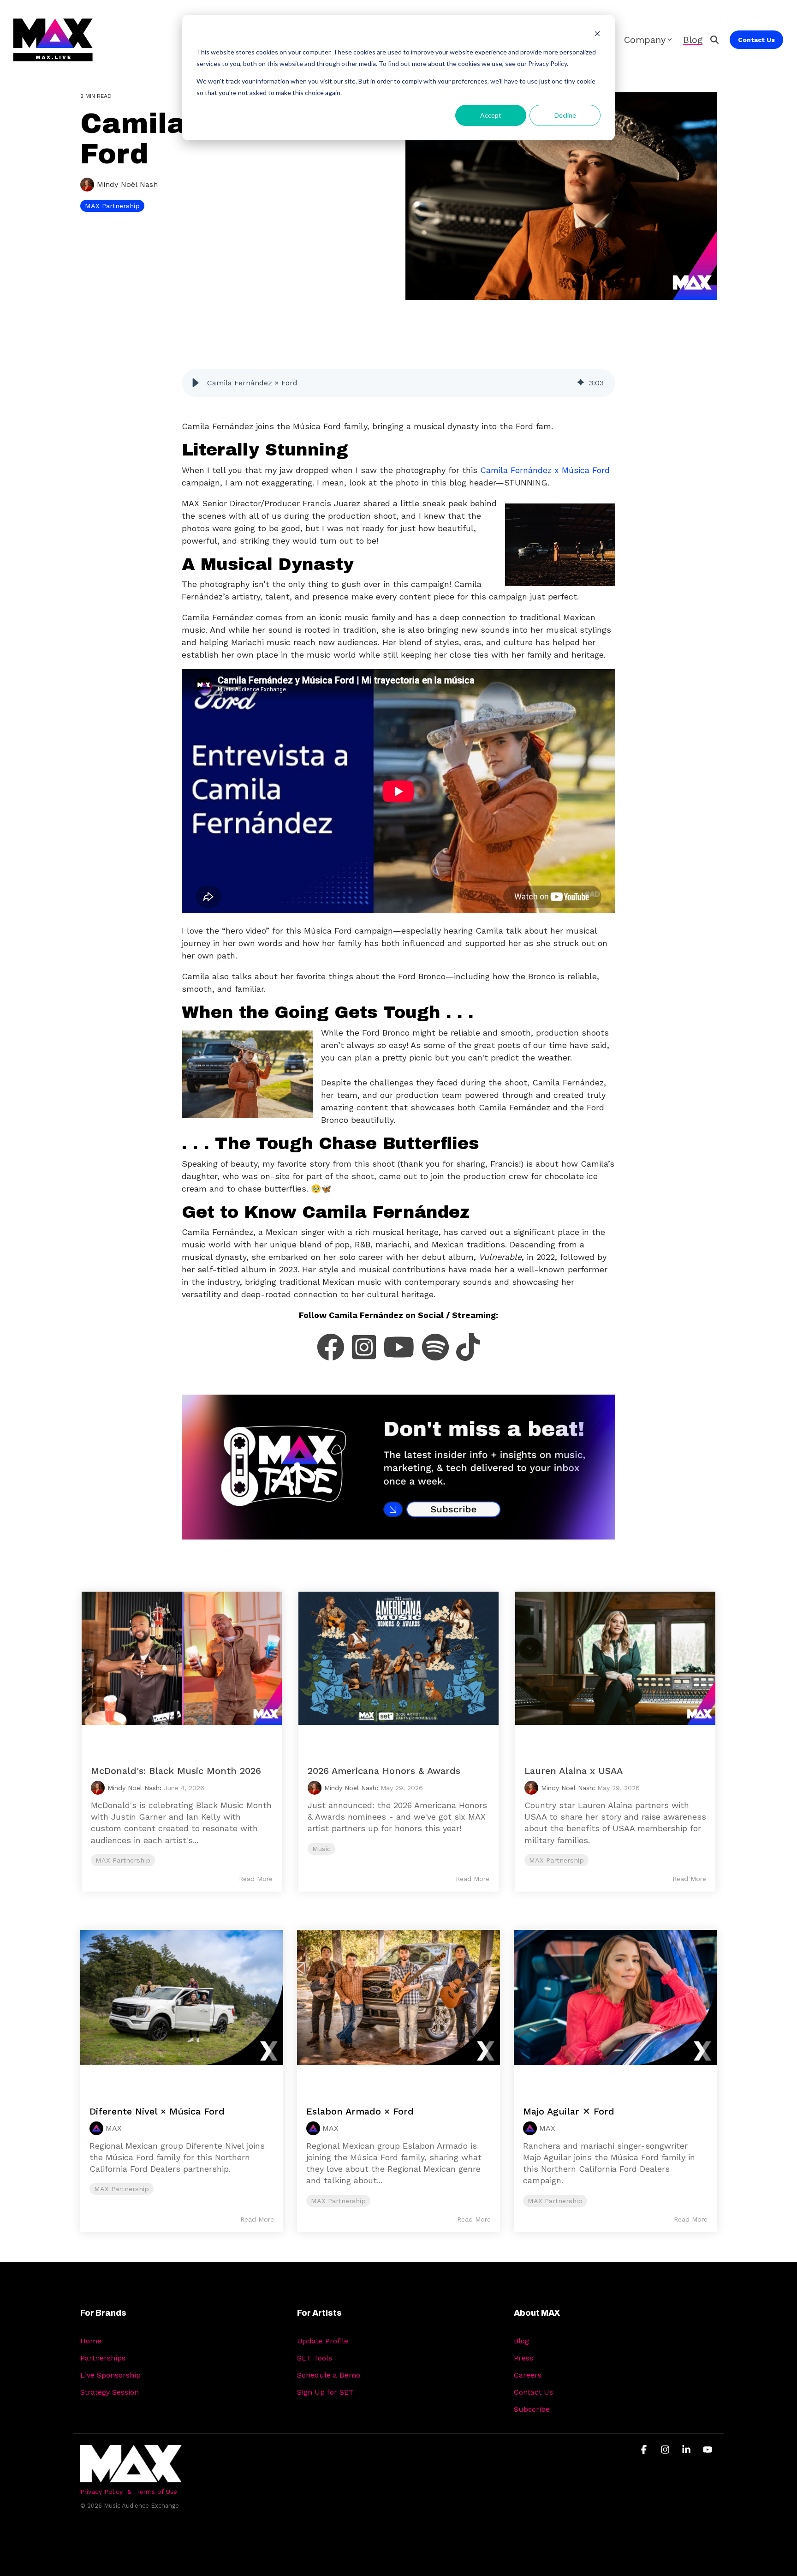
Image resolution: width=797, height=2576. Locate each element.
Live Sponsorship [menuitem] (110, 2375)
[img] (581, 383)
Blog (693, 40)
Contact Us (756, 40)
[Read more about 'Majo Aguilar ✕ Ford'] (615, 2008)
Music (321, 1849)
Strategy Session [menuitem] (110, 2392)
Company (645, 40)
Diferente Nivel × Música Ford (157, 2111)
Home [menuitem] (91, 2341)
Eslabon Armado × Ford (360, 2111)
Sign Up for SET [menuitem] (325, 2392)
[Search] (714, 40)
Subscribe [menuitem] (532, 2409)
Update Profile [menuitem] (323, 2341)
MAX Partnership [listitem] (122, 2189)
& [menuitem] (129, 2492)
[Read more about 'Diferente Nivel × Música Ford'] (182, 2008)
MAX (114, 2128)
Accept (491, 115)
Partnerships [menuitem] (103, 2358)
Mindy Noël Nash (126, 184)
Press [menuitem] (523, 2358)
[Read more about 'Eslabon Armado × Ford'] (398, 2008)
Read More (256, 1879)
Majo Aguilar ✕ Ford (569, 2111)
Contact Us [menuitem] (533, 2392)
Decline (565, 115)
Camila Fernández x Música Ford (545, 470)
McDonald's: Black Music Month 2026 (176, 1771)
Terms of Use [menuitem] (157, 2492)
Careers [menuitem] (528, 2375)
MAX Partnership (112, 206)
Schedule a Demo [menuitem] (329, 2375)
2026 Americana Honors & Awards (384, 1771)
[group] (398, 383)
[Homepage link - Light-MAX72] (131, 2477)
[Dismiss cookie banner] (597, 35)
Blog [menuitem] (521, 2341)
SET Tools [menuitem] (315, 2358)
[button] (196, 383)
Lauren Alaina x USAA (574, 1771)
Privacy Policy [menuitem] (101, 2492)
